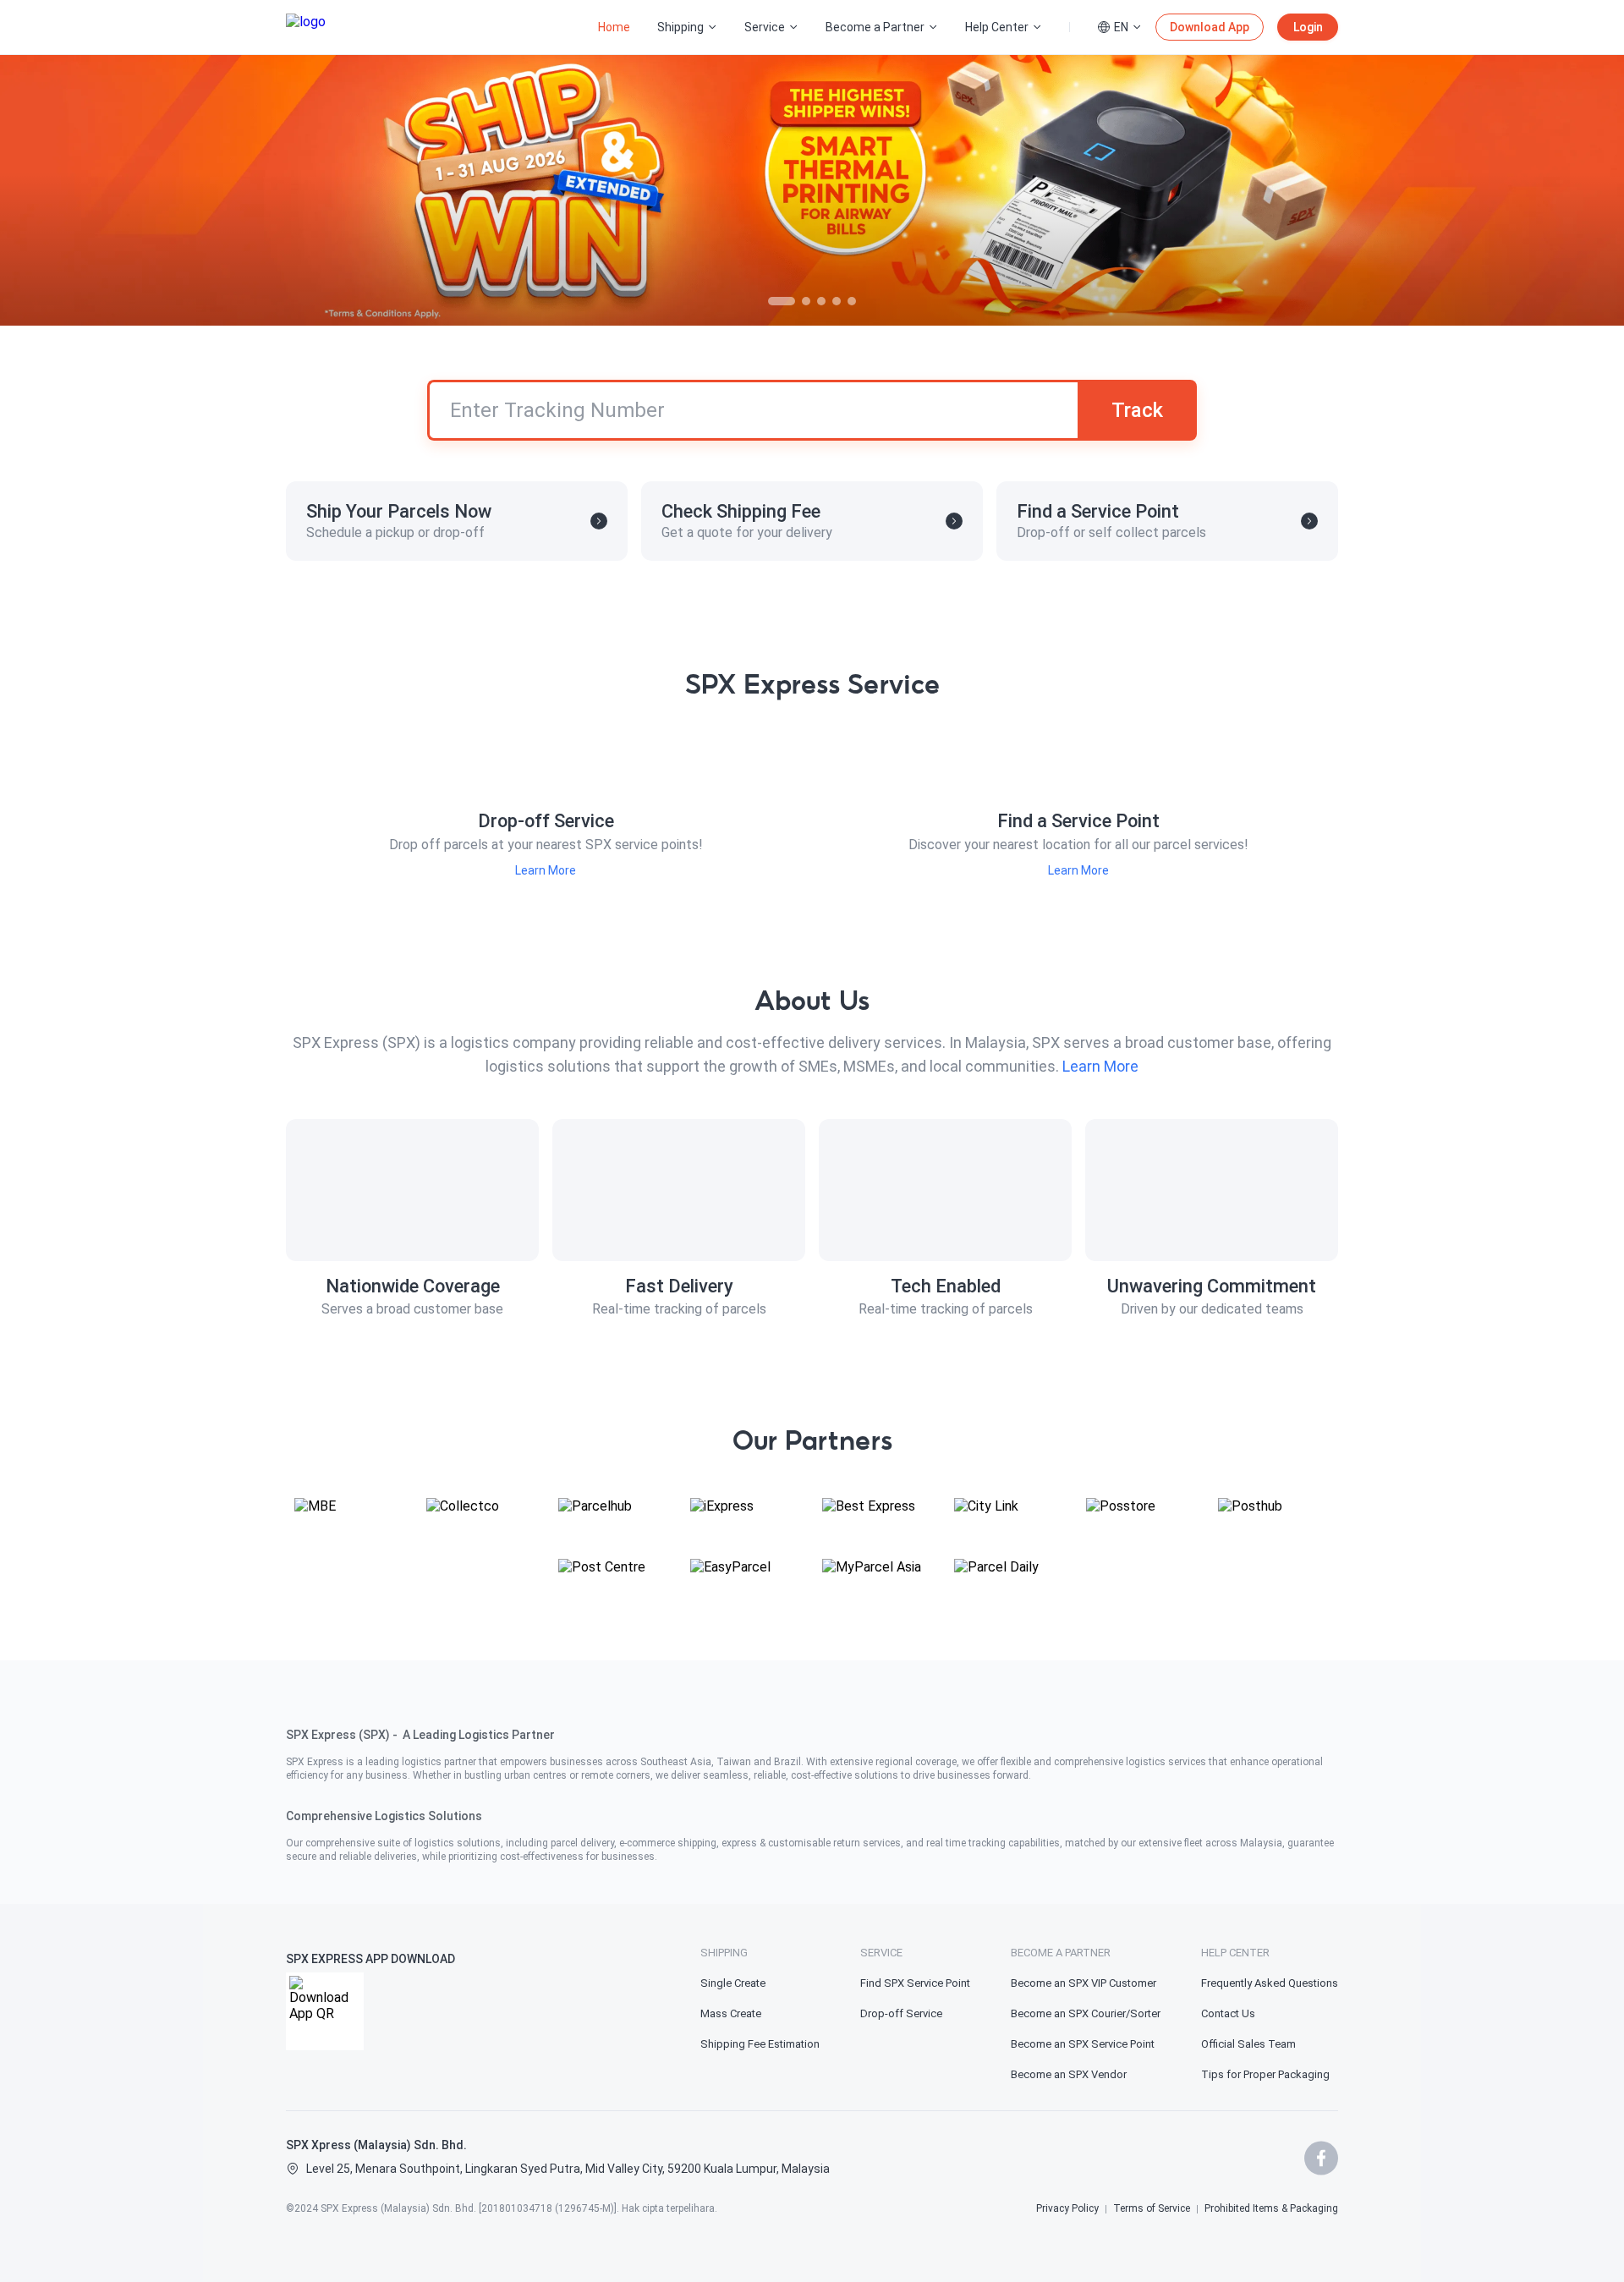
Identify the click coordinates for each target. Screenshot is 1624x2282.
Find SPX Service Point (915, 1983)
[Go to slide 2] (806, 301)
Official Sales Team (1248, 2044)
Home (614, 27)
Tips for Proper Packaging (1265, 2074)
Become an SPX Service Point (1083, 2044)
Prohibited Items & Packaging (1271, 2208)
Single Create (733, 1983)
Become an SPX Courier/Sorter (1086, 2013)
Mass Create (731, 2013)
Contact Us (1228, 2013)
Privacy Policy (1067, 2208)
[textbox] (812, 1782)
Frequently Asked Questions (1270, 1983)
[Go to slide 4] (837, 301)
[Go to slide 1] (782, 301)
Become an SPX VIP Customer (1084, 1983)
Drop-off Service (901, 2013)
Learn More (546, 870)
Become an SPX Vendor (1069, 2074)
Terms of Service (1152, 2208)
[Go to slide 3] (821, 301)
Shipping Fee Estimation (760, 2044)
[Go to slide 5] (852, 301)
